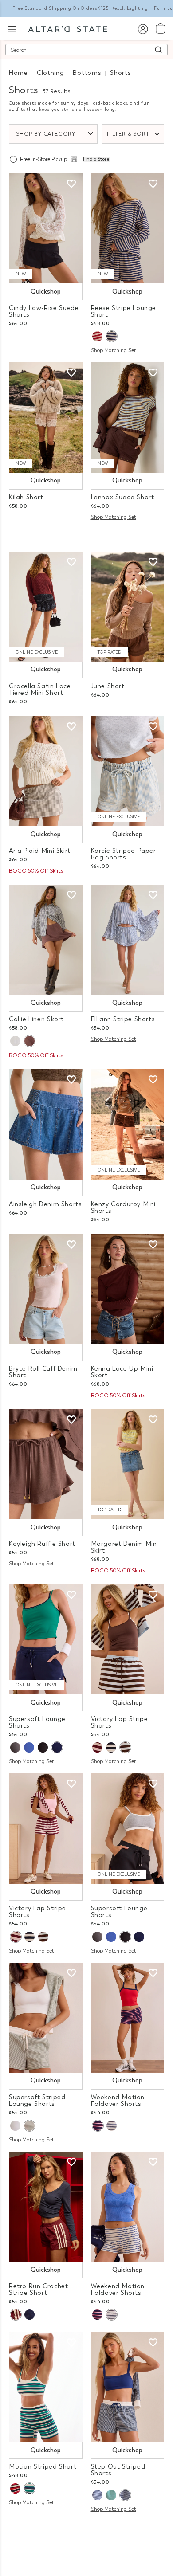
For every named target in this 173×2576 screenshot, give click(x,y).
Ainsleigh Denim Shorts (45, 1204)
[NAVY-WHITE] (97, 2495)
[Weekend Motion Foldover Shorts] (128, 2018)
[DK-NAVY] (125, 2495)
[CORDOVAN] (97, 1747)
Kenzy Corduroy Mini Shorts (124, 1208)
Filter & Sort (128, 134)
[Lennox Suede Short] (128, 417)
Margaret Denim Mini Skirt (125, 1547)
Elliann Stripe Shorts (123, 1019)
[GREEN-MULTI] (29, 2488)
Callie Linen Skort (36, 1019)
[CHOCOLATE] (29, 1041)
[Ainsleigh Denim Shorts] (46, 1124)
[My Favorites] (71, 184)
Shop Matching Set (114, 350)
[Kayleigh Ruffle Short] (46, 1464)
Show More (87, 2531)
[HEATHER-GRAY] (112, 2126)
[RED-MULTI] (97, 336)
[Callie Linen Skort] (46, 940)
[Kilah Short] (46, 417)
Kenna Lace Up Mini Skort (122, 1372)
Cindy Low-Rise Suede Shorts (44, 311)
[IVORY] (15, 1041)
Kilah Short (26, 497)
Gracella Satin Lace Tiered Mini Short (40, 690)
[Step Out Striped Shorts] (128, 2387)
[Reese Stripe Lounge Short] (128, 228)
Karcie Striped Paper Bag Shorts (124, 854)
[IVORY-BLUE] (15, 2126)
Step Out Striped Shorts (118, 2470)
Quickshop (46, 292)
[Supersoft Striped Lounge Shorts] (46, 2018)
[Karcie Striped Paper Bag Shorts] (128, 771)
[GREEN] (111, 2495)
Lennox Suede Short (123, 497)
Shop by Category (46, 134)
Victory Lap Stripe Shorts (120, 1722)
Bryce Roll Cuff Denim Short (43, 1372)
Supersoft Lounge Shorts (37, 1722)
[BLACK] (43, 1747)
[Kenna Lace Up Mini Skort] (128, 1289)
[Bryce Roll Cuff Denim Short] (46, 1289)
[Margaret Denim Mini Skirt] (128, 1464)
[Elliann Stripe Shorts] (128, 940)
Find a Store (96, 159)
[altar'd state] (68, 28)
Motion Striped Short (43, 2467)
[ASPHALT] (15, 1747)
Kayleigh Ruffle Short (42, 1544)
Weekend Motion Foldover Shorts (118, 2101)
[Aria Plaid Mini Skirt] (46, 771)
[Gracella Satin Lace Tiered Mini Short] (46, 607)
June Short (108, 686)
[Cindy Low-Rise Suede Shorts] (46, 228)
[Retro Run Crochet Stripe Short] (46, 2207)
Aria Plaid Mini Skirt (40, 851)
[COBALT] (29, 1747)
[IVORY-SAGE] (29, 2126)
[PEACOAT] (98, 2126)
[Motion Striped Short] (46, 2387)
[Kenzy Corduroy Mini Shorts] (128, 1124)
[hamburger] (12, 28)
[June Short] (128, 607)
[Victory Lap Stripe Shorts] (128, 1639)
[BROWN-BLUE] (125, 1747)
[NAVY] (57, 1747)
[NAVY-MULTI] (111, 336)
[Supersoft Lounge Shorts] (46, 1639)
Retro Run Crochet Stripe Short (38, 2290)
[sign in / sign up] (143, 29)
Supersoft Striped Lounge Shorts (37, 2101)
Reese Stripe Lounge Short (124, 311)
